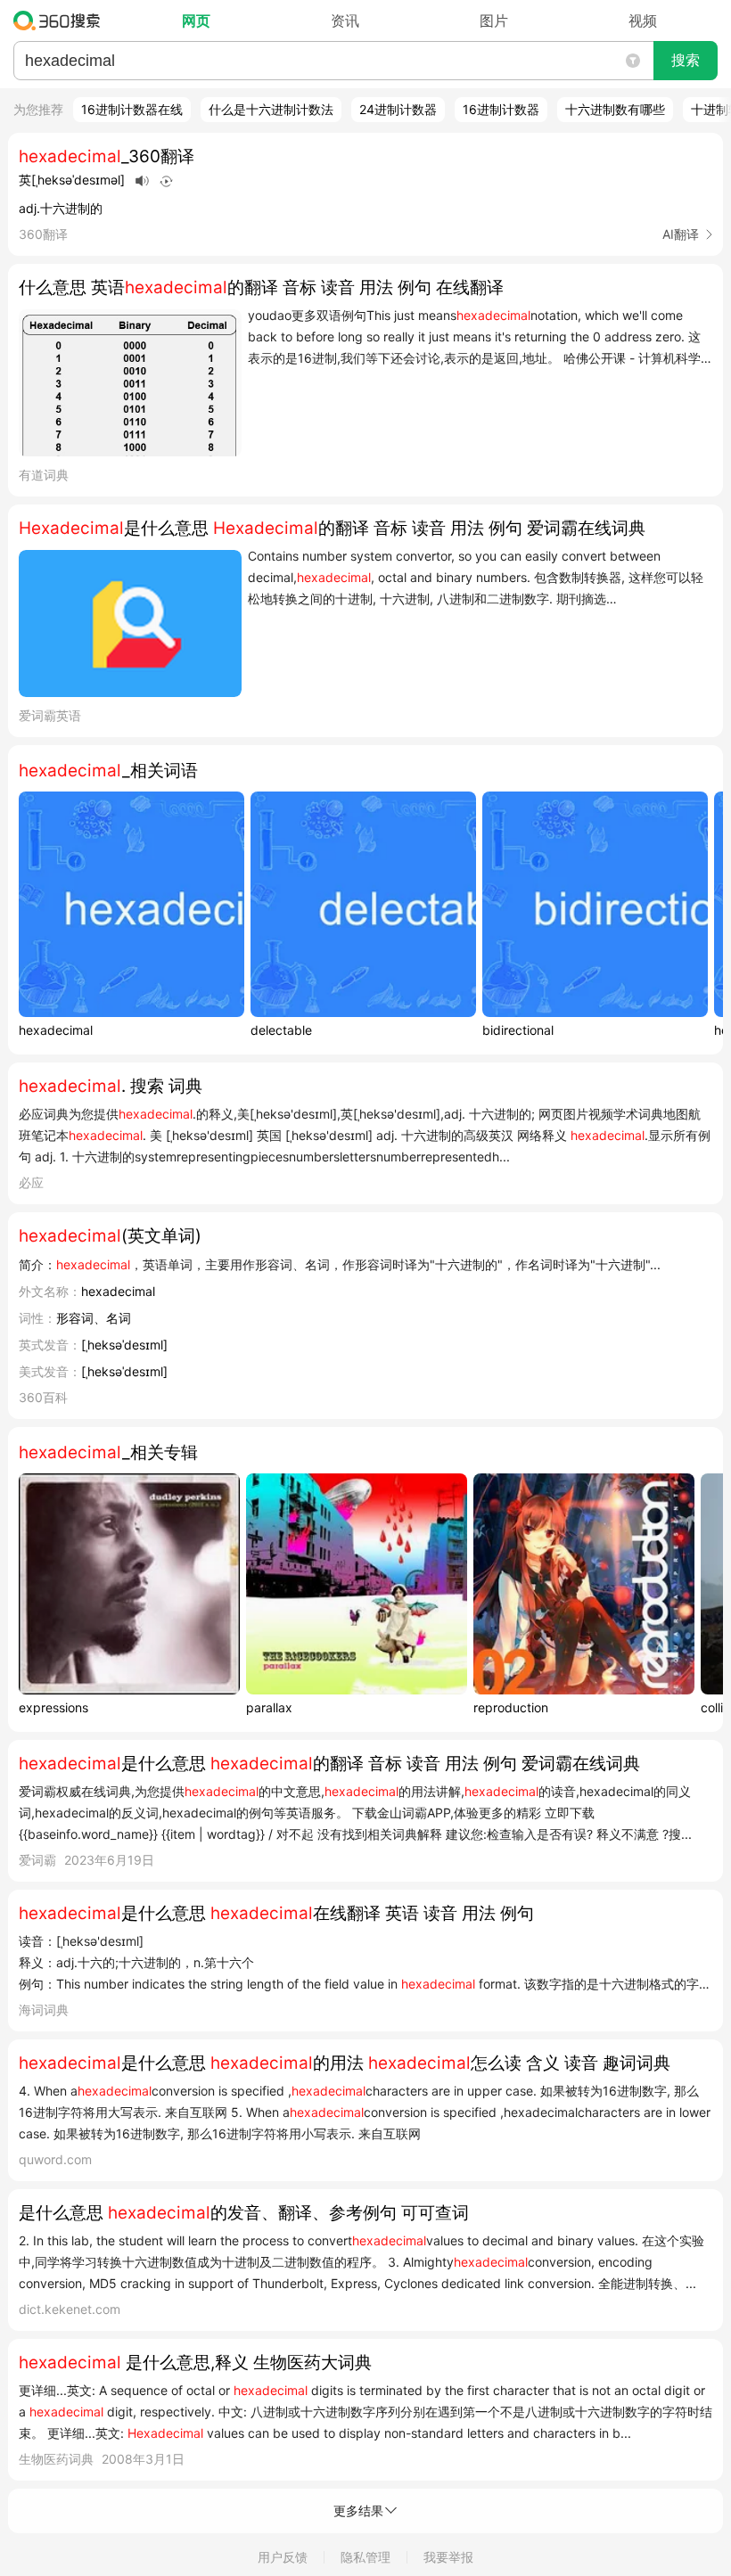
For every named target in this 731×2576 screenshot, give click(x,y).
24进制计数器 (398, 109)
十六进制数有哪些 (615, 109)
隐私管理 (365, 2557)
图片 (494, 21)
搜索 (686, 60)
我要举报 (448, 2557)
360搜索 (61, 21)
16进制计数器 (501, 109)
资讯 (345, 21)
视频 (643, 21)
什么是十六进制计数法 (271, 109)
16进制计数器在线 (132, 109)
